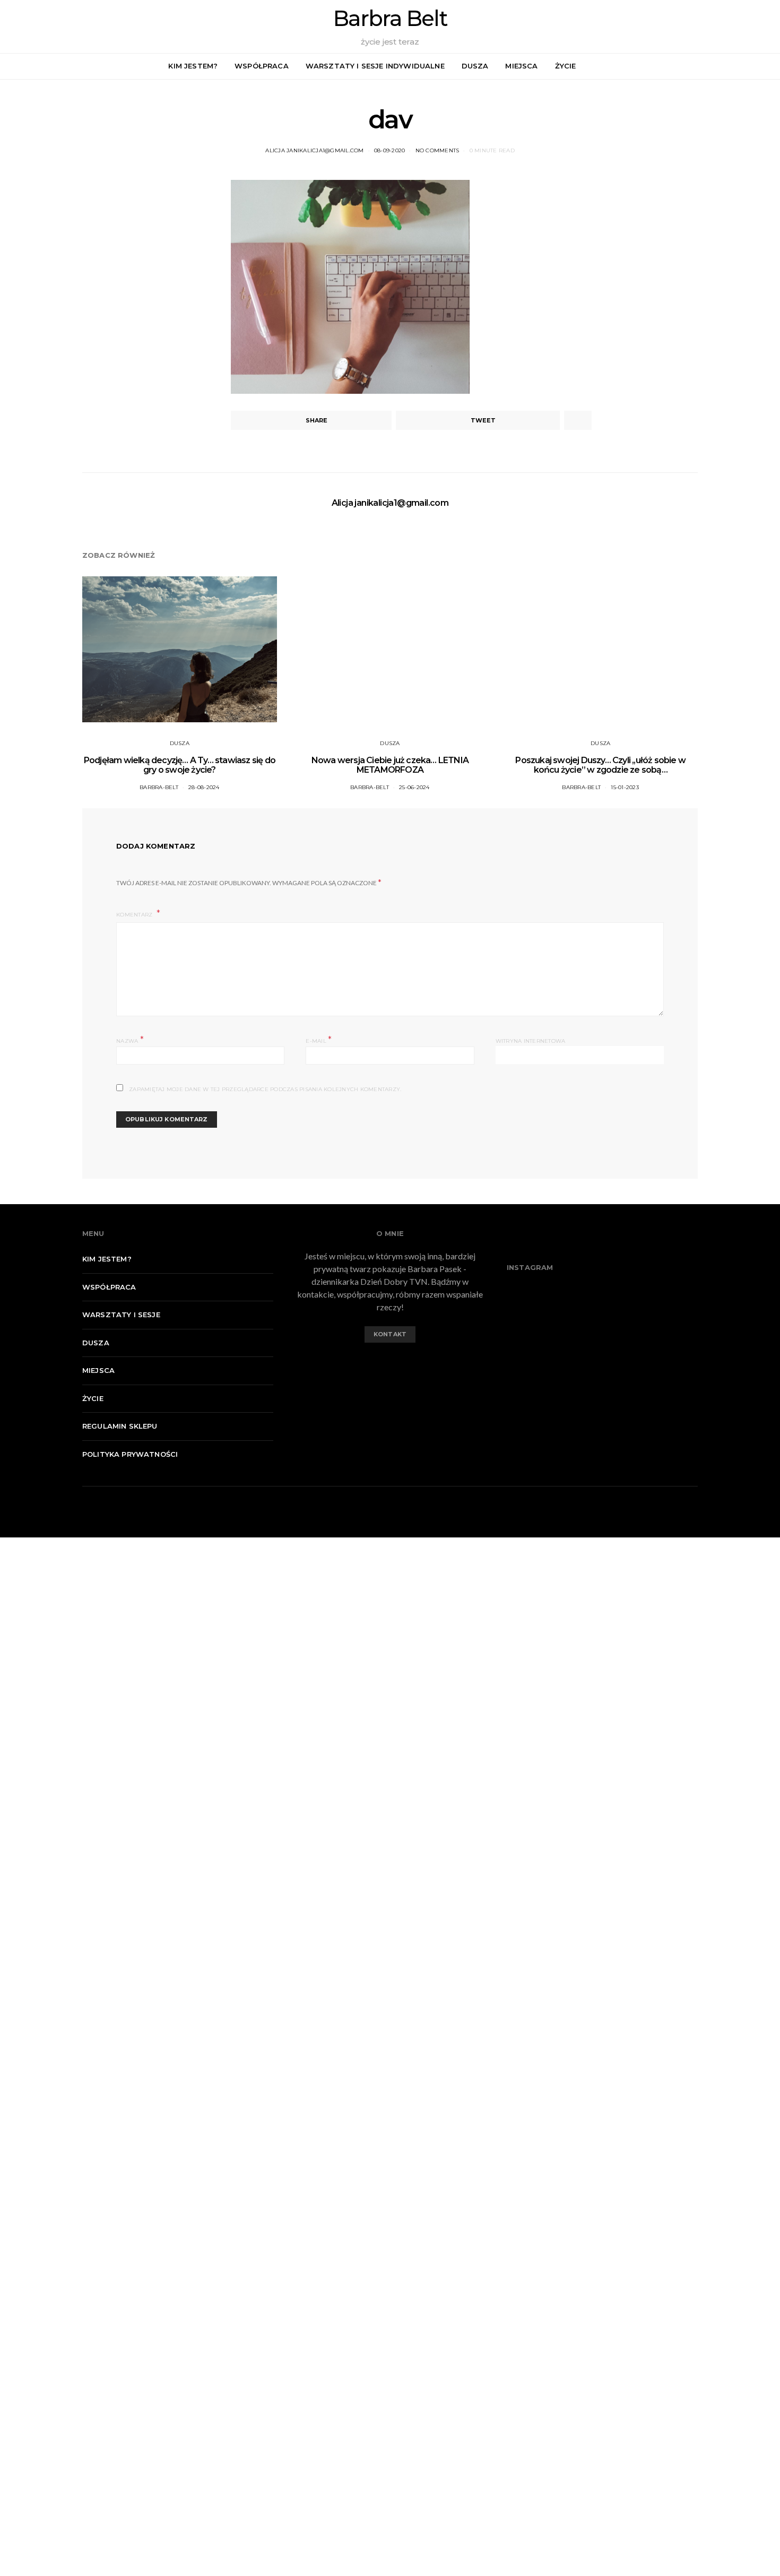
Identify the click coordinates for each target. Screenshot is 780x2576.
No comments (437, 150)
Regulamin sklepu (120, 1426)
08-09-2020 (390, 150)
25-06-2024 (414, 787)
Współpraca (262, 66)
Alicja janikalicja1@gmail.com (314, 150)
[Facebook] (754, 66)
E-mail (319, 1040)
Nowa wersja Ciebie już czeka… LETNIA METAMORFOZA (390, 765)
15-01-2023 (625, 787)
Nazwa (130, 1040)
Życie (566, 66)
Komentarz (135, 915)
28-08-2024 (204, 787)
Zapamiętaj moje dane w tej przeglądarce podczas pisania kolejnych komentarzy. (265, 1089)
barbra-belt (159, 787)
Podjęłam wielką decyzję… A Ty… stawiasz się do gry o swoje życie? (180, 765)
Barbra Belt (390, 19)
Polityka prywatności (130, 1454)
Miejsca (521, 66)
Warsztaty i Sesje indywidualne (375, 66)
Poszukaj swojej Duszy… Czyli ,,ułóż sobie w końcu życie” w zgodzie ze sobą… (600, 765)
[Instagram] (766, 66)
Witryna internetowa (531, 1041)
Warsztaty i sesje (121, 1315)
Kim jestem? (193, 66)
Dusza (475, 66)
